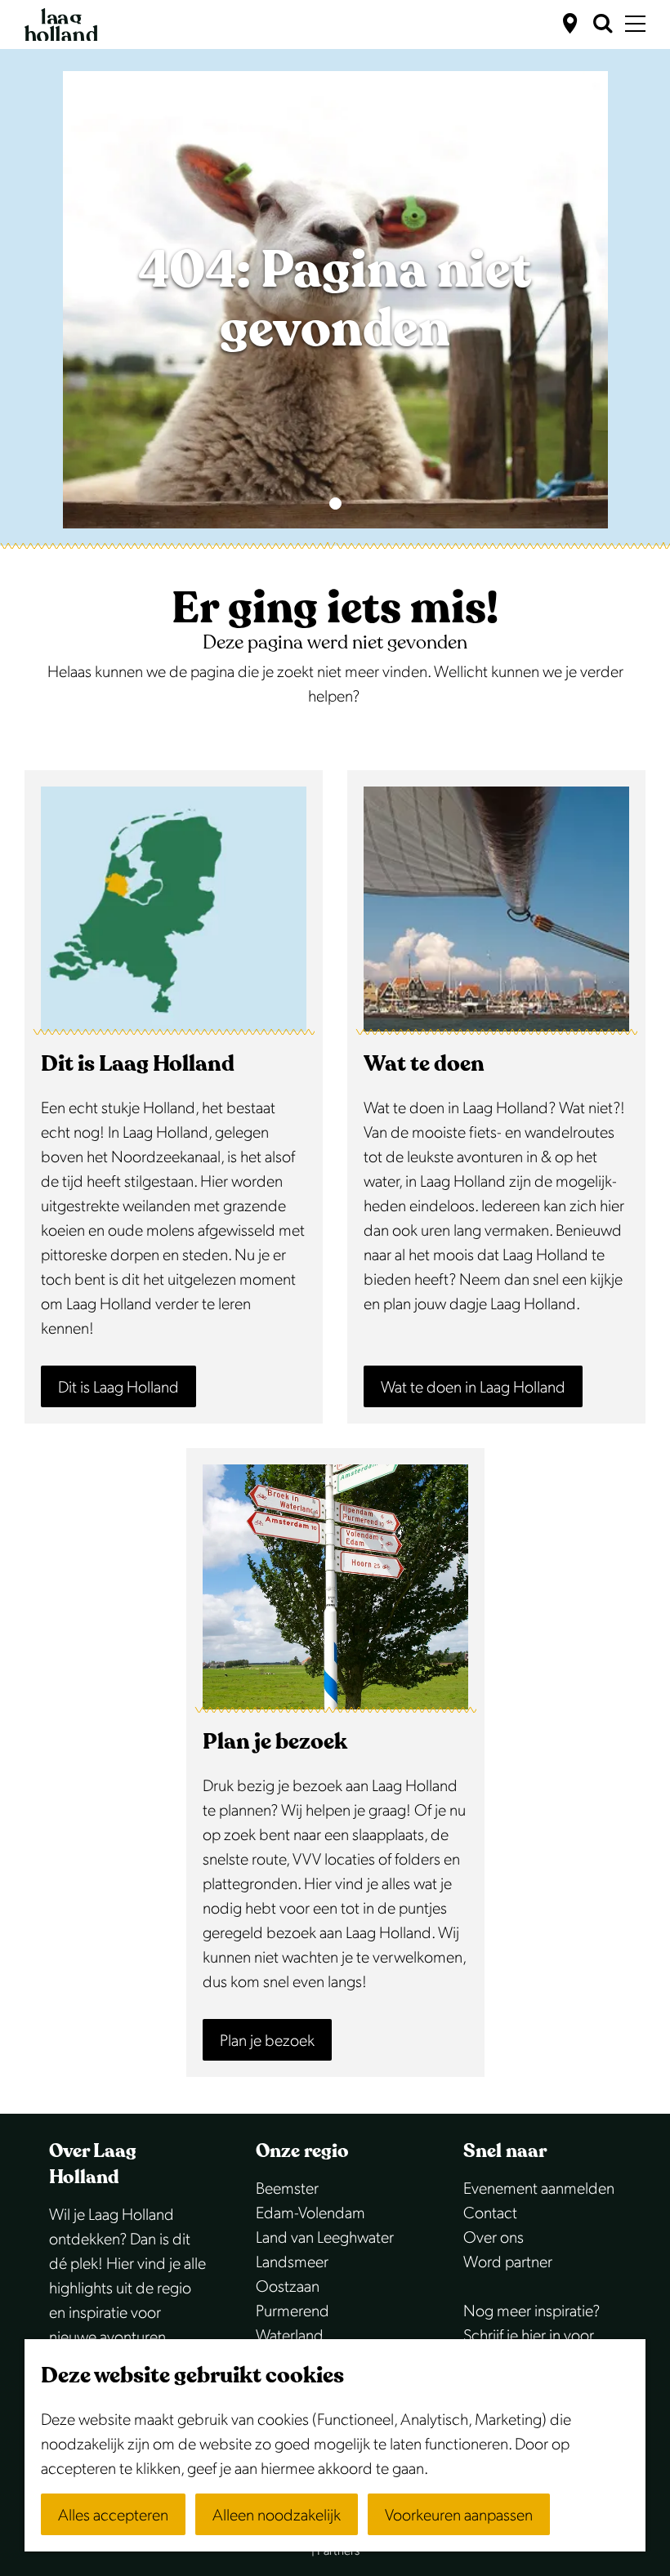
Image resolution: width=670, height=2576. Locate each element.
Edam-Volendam (310, 2213)
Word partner (508, 2262)
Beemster (287, 2189)
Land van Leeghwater (325, 2238)
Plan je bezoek (267, 2041)
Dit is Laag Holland (118, 1388)
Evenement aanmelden (539, 2189)
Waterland (290, 2336)
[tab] (335, 504)
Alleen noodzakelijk (277, 2516)
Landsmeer (292, 2262)
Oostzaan (288, 2287)
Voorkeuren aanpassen (459, 2516)
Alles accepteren (113, 2516)
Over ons (494, 2238)
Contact (490, 2213)
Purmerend (293, 2311)
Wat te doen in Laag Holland (473, 1388)
